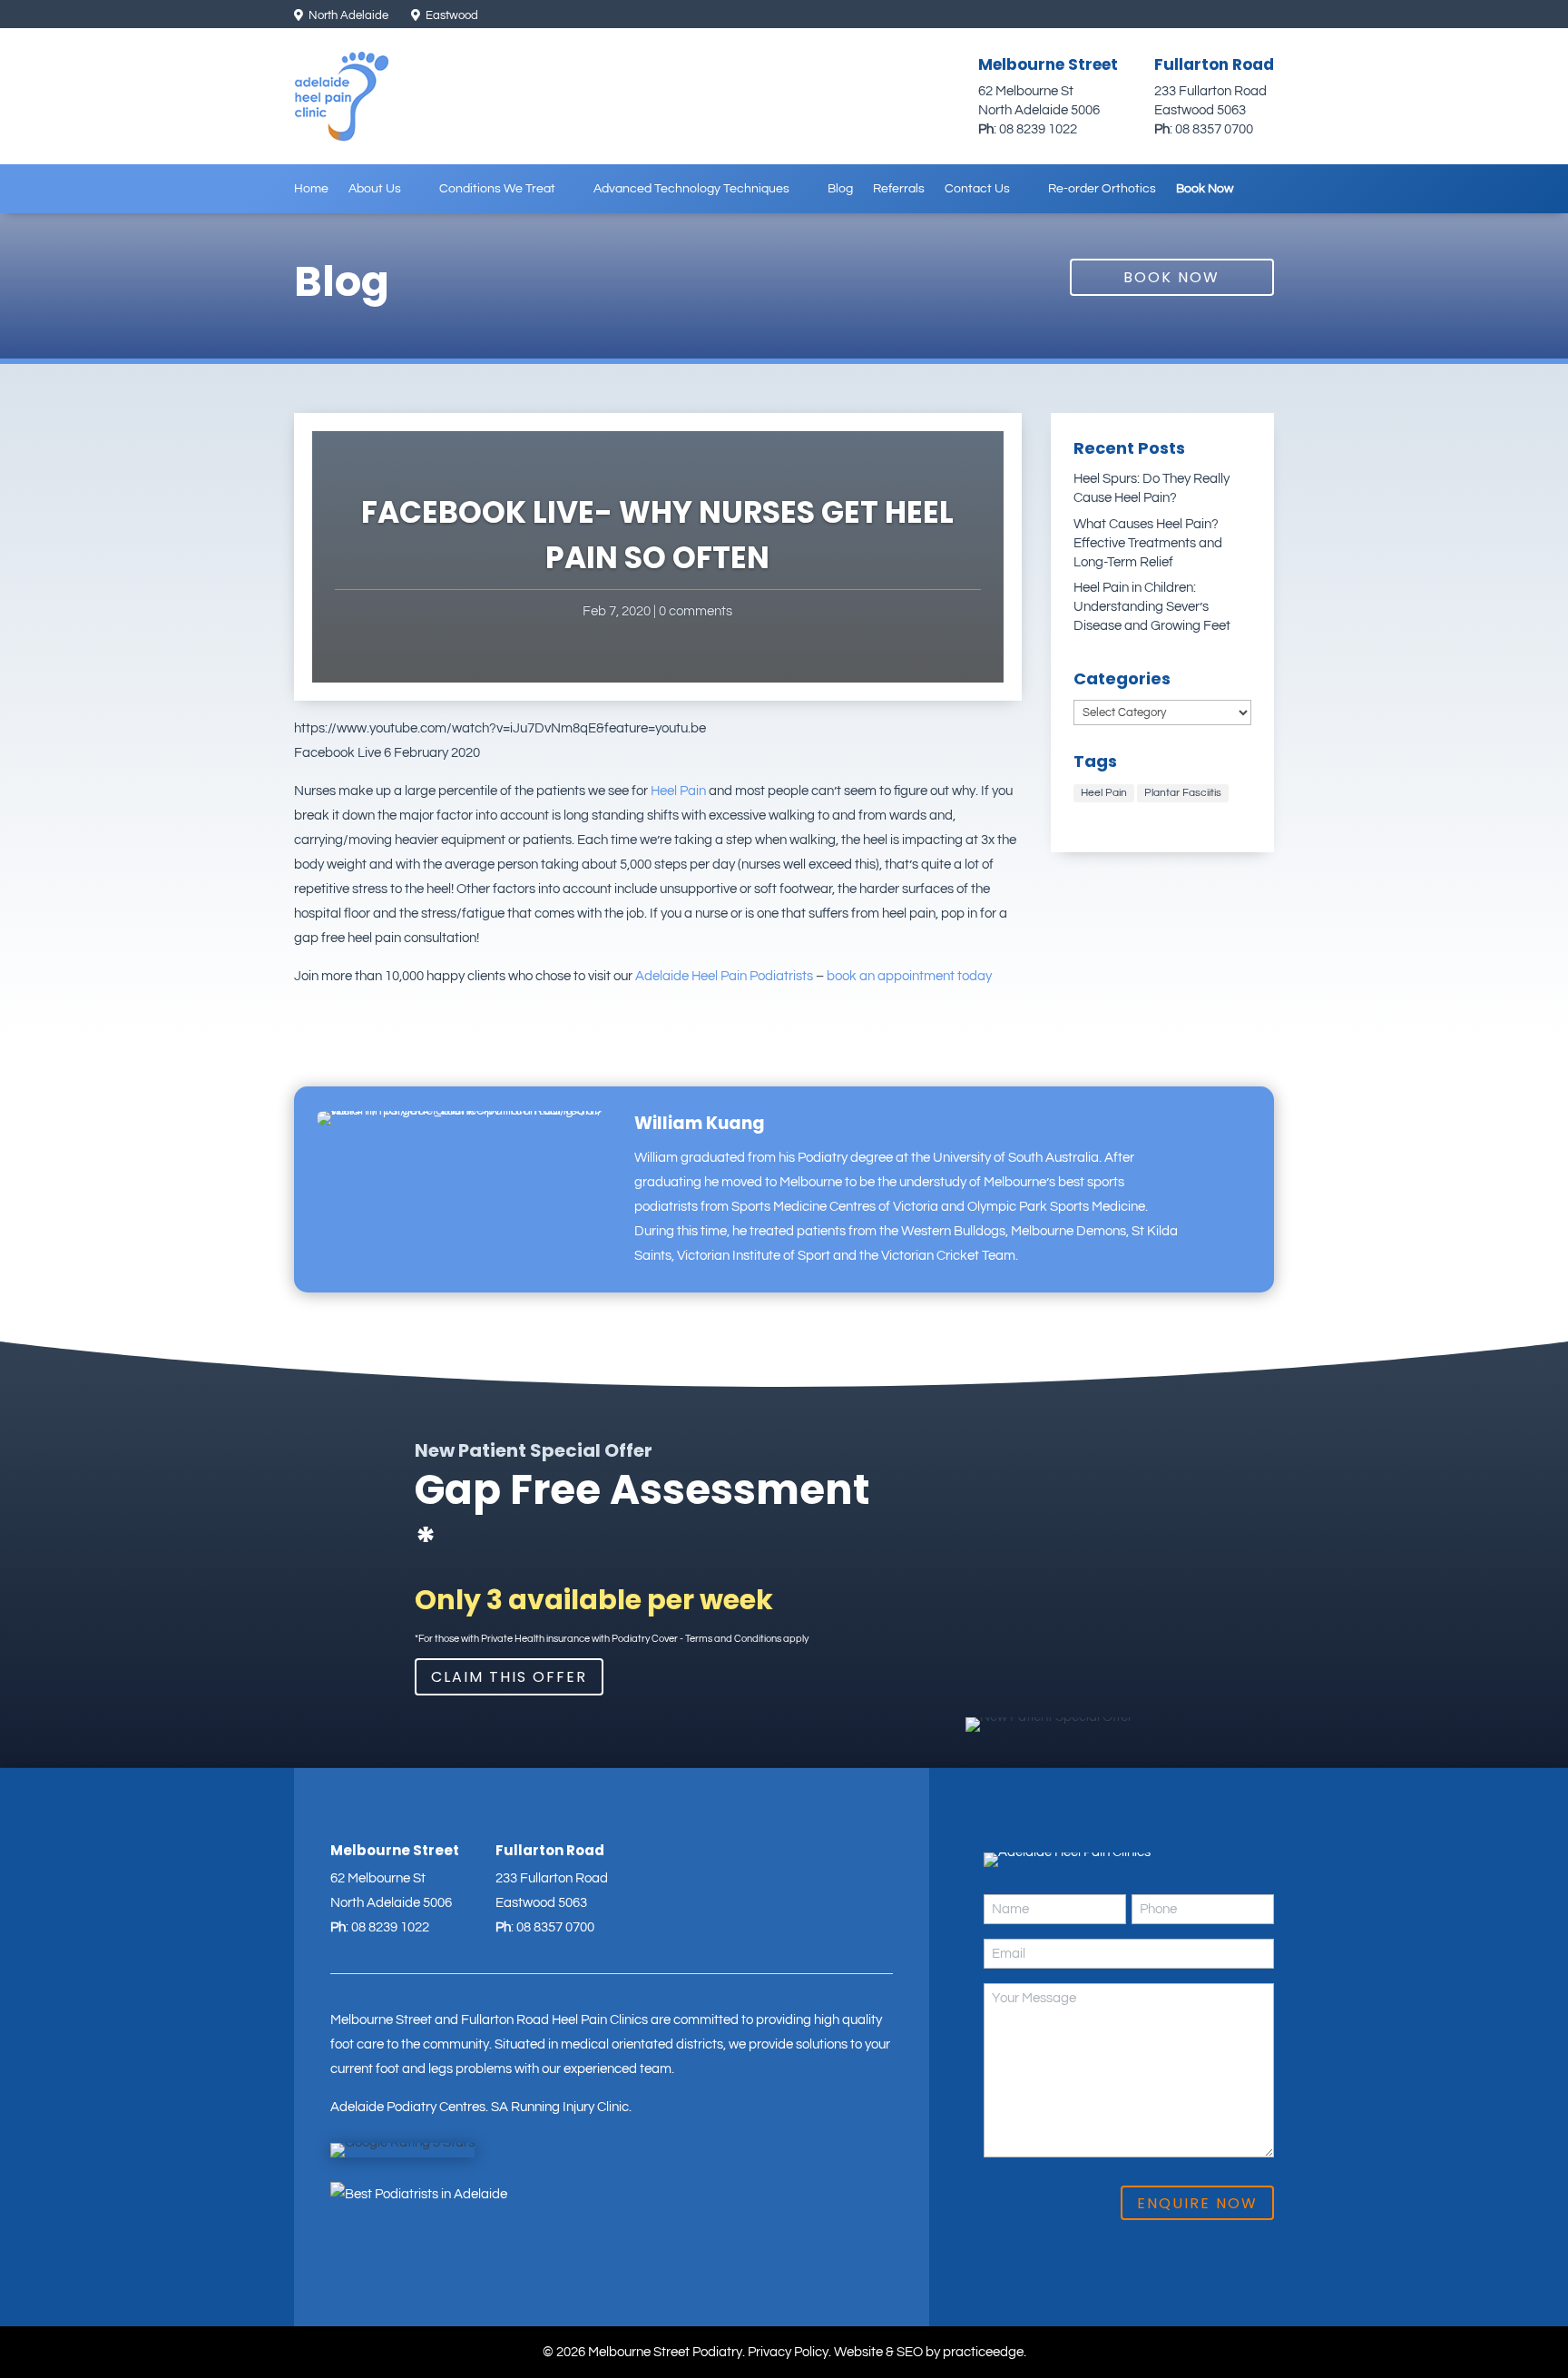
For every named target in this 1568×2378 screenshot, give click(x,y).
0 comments (696, 611)
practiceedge (983, 2352)
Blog (840, 189)
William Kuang (700, 1123)
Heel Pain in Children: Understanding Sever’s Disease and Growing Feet (1152, 607)
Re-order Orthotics (1102, 189)
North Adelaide (347, 15)
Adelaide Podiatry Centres (408, 2107)
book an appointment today (909, 976)
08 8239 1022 (1038, 129)
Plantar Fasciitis (1183, 793)
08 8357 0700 (1214, 129)
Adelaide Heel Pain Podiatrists (724, 976)
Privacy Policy (788, 2352)
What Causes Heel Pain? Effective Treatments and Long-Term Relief (1148, 543)
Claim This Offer (509, 1677)
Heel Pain (678, 791)
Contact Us (977, 189)
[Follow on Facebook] (1231, 16)
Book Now (1205, 189)
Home (311, 189)
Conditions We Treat (497, 189)
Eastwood (451, 15)
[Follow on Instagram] (1200, 16)
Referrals (899, 189)
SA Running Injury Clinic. (561, 2107)
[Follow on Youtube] (1262, 16)
